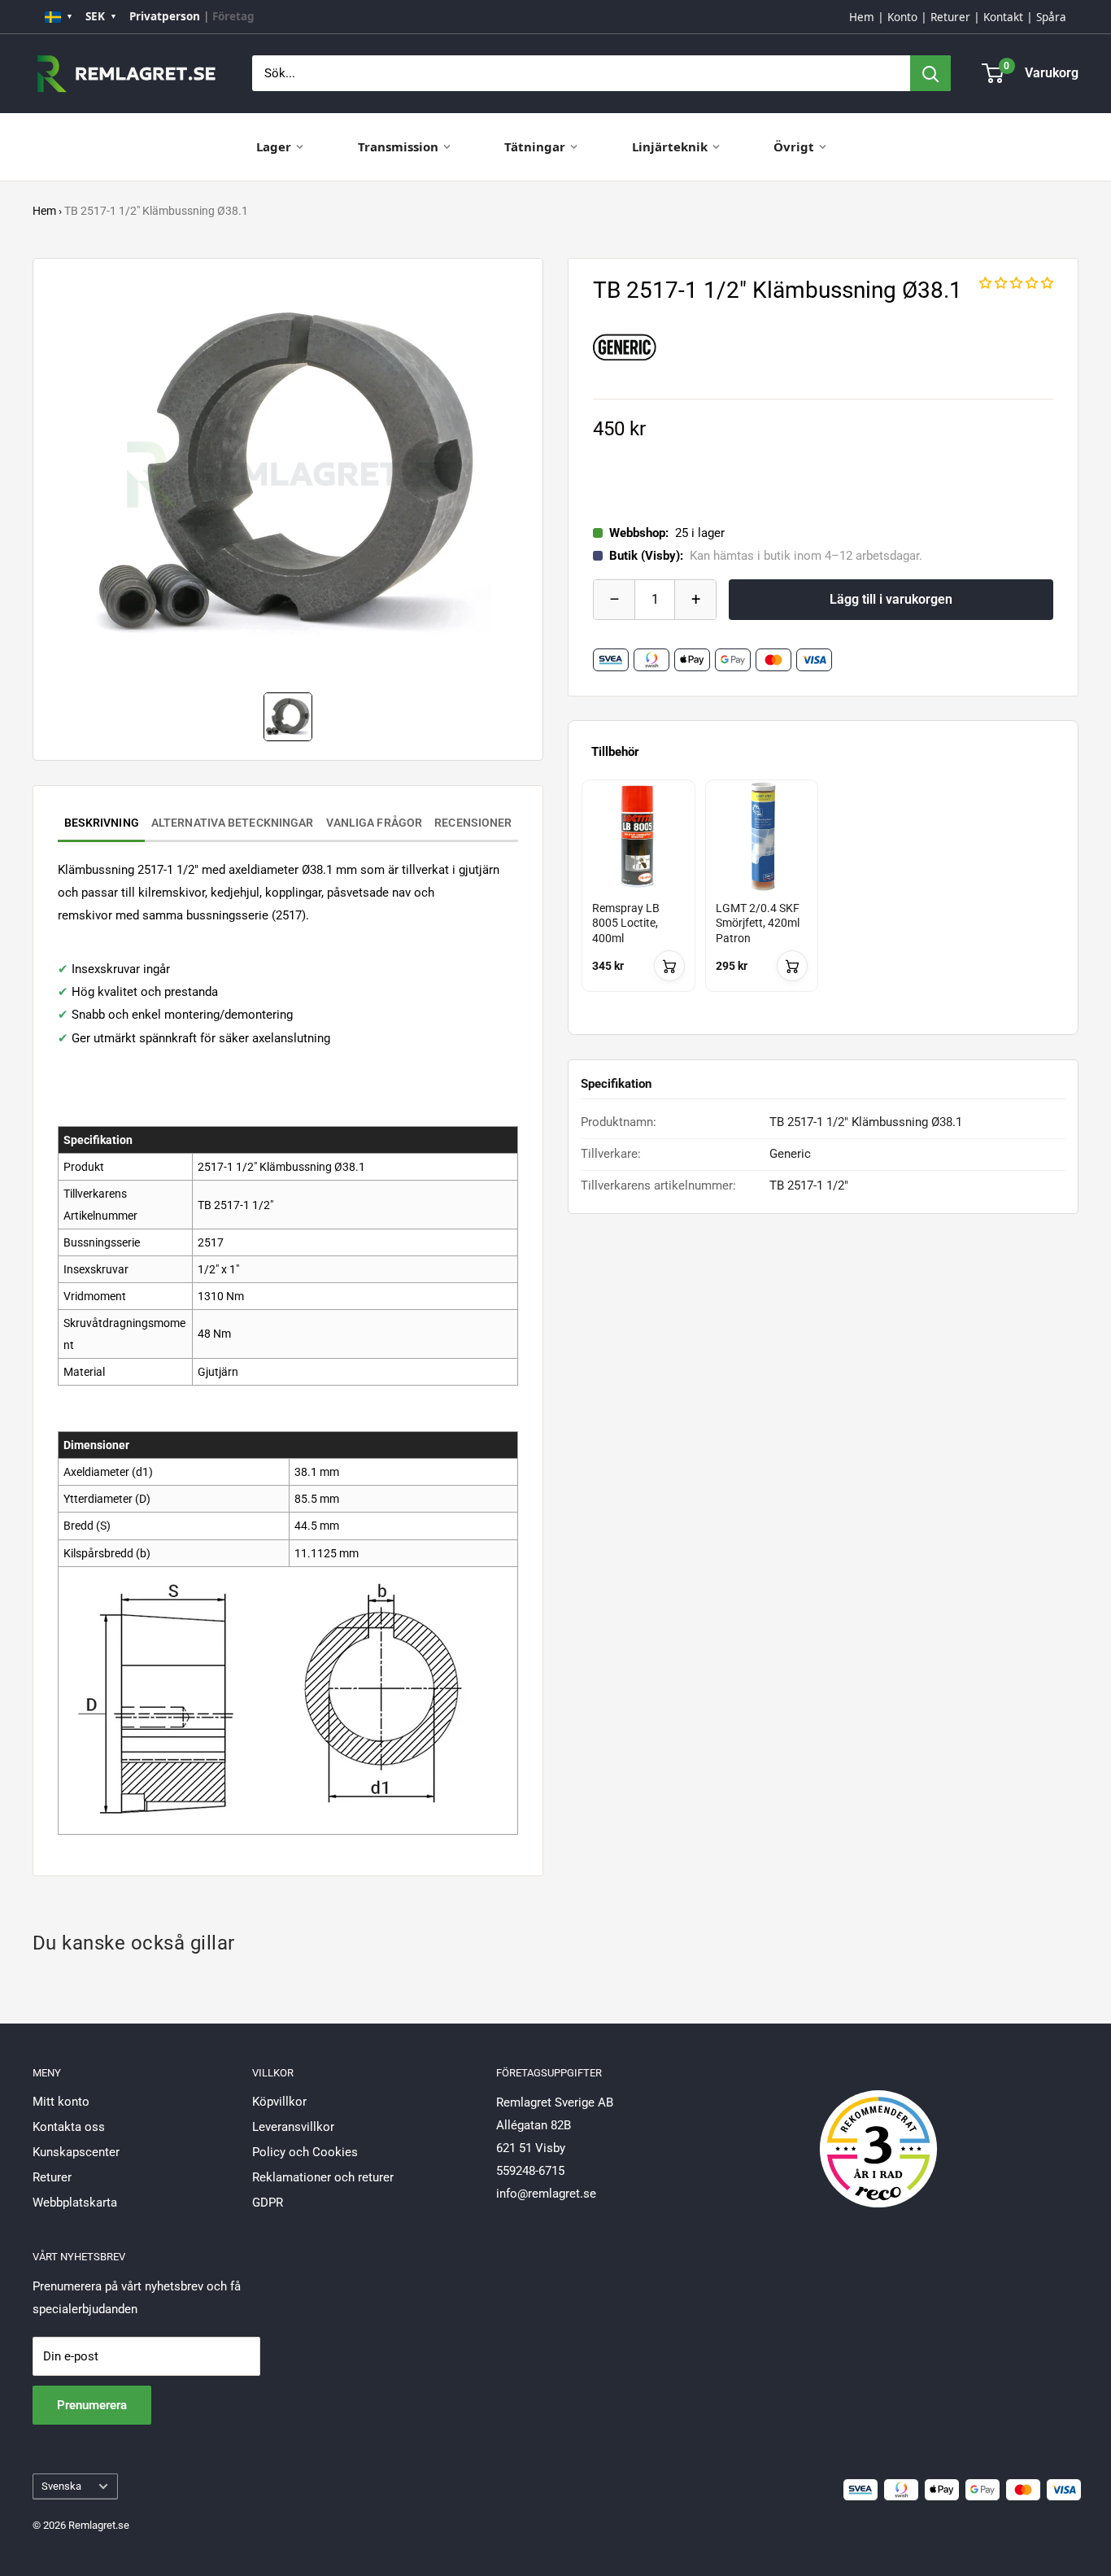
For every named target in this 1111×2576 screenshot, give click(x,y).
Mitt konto (61, 2102)
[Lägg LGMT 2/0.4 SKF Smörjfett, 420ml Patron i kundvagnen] (792, 966)
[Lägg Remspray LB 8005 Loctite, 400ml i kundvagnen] (669, 966)
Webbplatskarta (75, 2203)
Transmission (398, 146)
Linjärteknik (670, 146)
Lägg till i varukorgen (891, 599)
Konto (902, 17)
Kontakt (1003, 17)
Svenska (61, 2486)
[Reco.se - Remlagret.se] (878, 2132)
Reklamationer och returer (323, 2177)
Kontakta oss (69, 2127)
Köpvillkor (279, 2102)
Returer (950, 17)
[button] (1016, 283)
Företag (233, 16)
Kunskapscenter (76, 2152)
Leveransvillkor (293, 2127)
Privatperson (165, 16)
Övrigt (794, 146)
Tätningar (535, 146)
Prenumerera (92, 2405)
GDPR (268, 2203)
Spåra (1051, 17)
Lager (274, 146)
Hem (862, 17)
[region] (823, 900)
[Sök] (930, 73)
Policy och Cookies (305, 2152)
